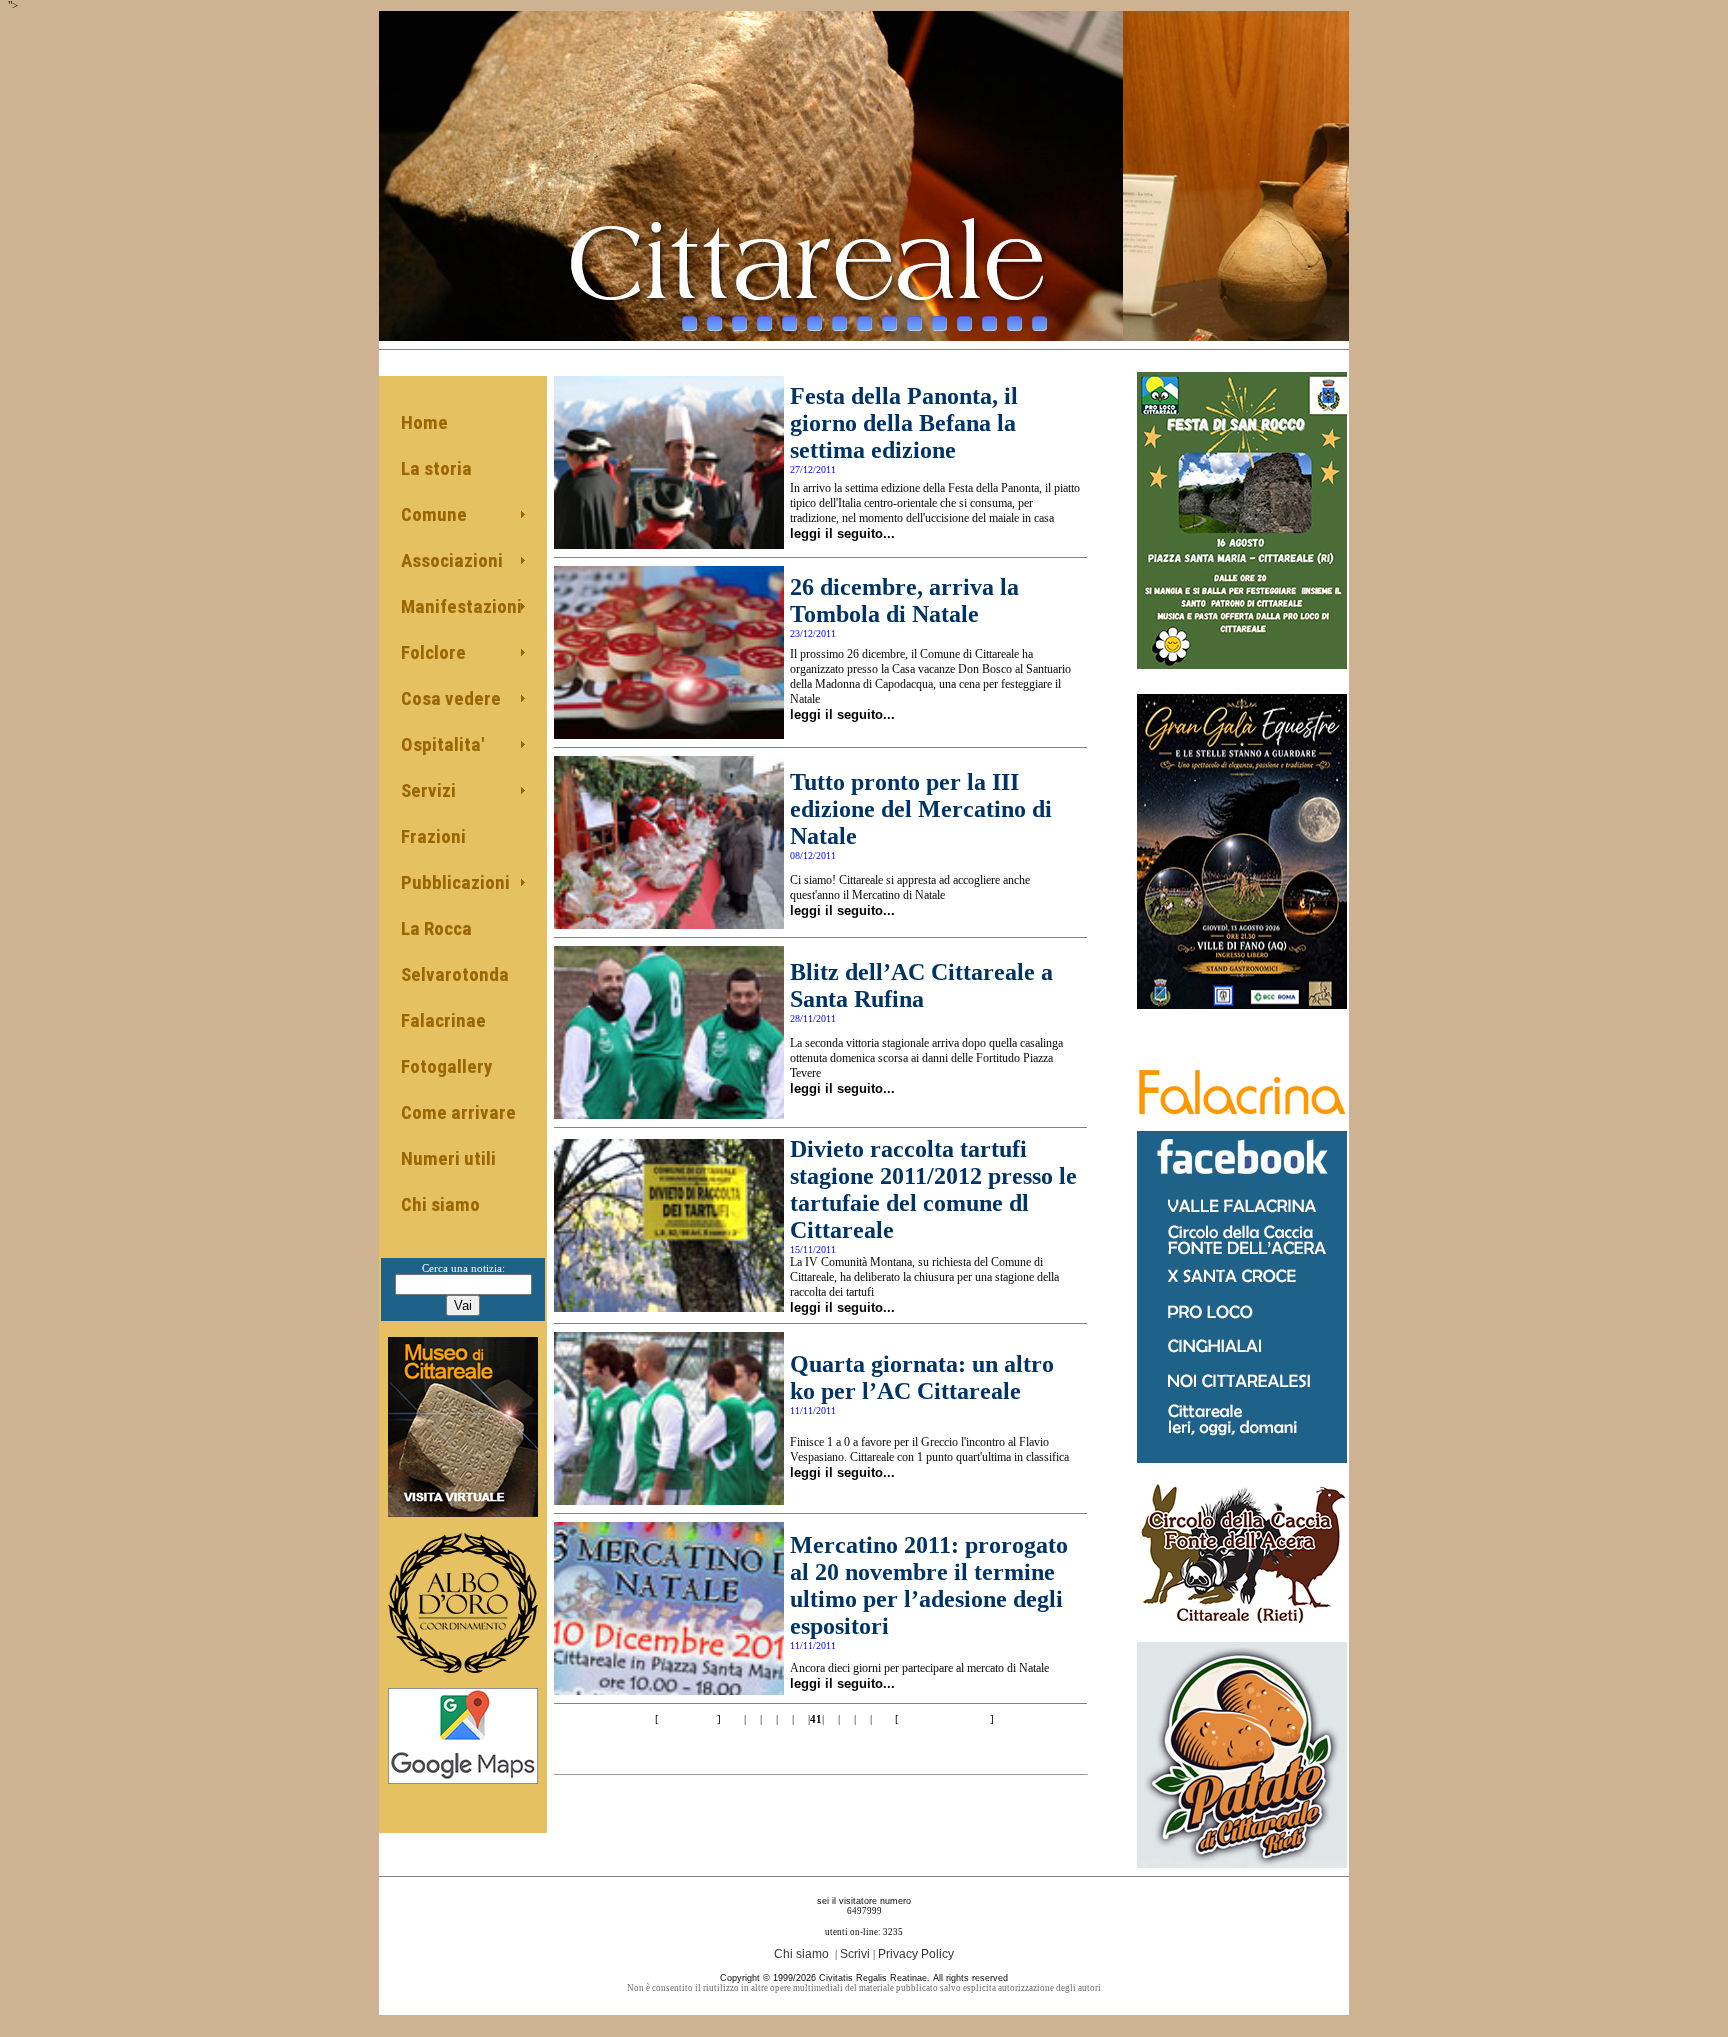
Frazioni (433, 836)
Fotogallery (446, 1066)
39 (785, 1719)
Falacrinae (443, 1020)
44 (863, 1719)
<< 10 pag (686, 1719)
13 (989, 323)
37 (753, 1719)
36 (737, 1719)
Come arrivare (458, 1112)
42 (831, 1719)
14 (1014, 323)
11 (939, 323)
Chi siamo (440, 1204)
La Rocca (436, 928)
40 (801, 1719)
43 (847, 1719)
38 (769, 1719)
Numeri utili (448, 1158)
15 (1039, 323)
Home (424, 422)
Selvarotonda (455, 974)
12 (964, 323)
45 (879, 1719)
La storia (436, 468)
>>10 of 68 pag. (944, 1719)
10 (914, 323)
